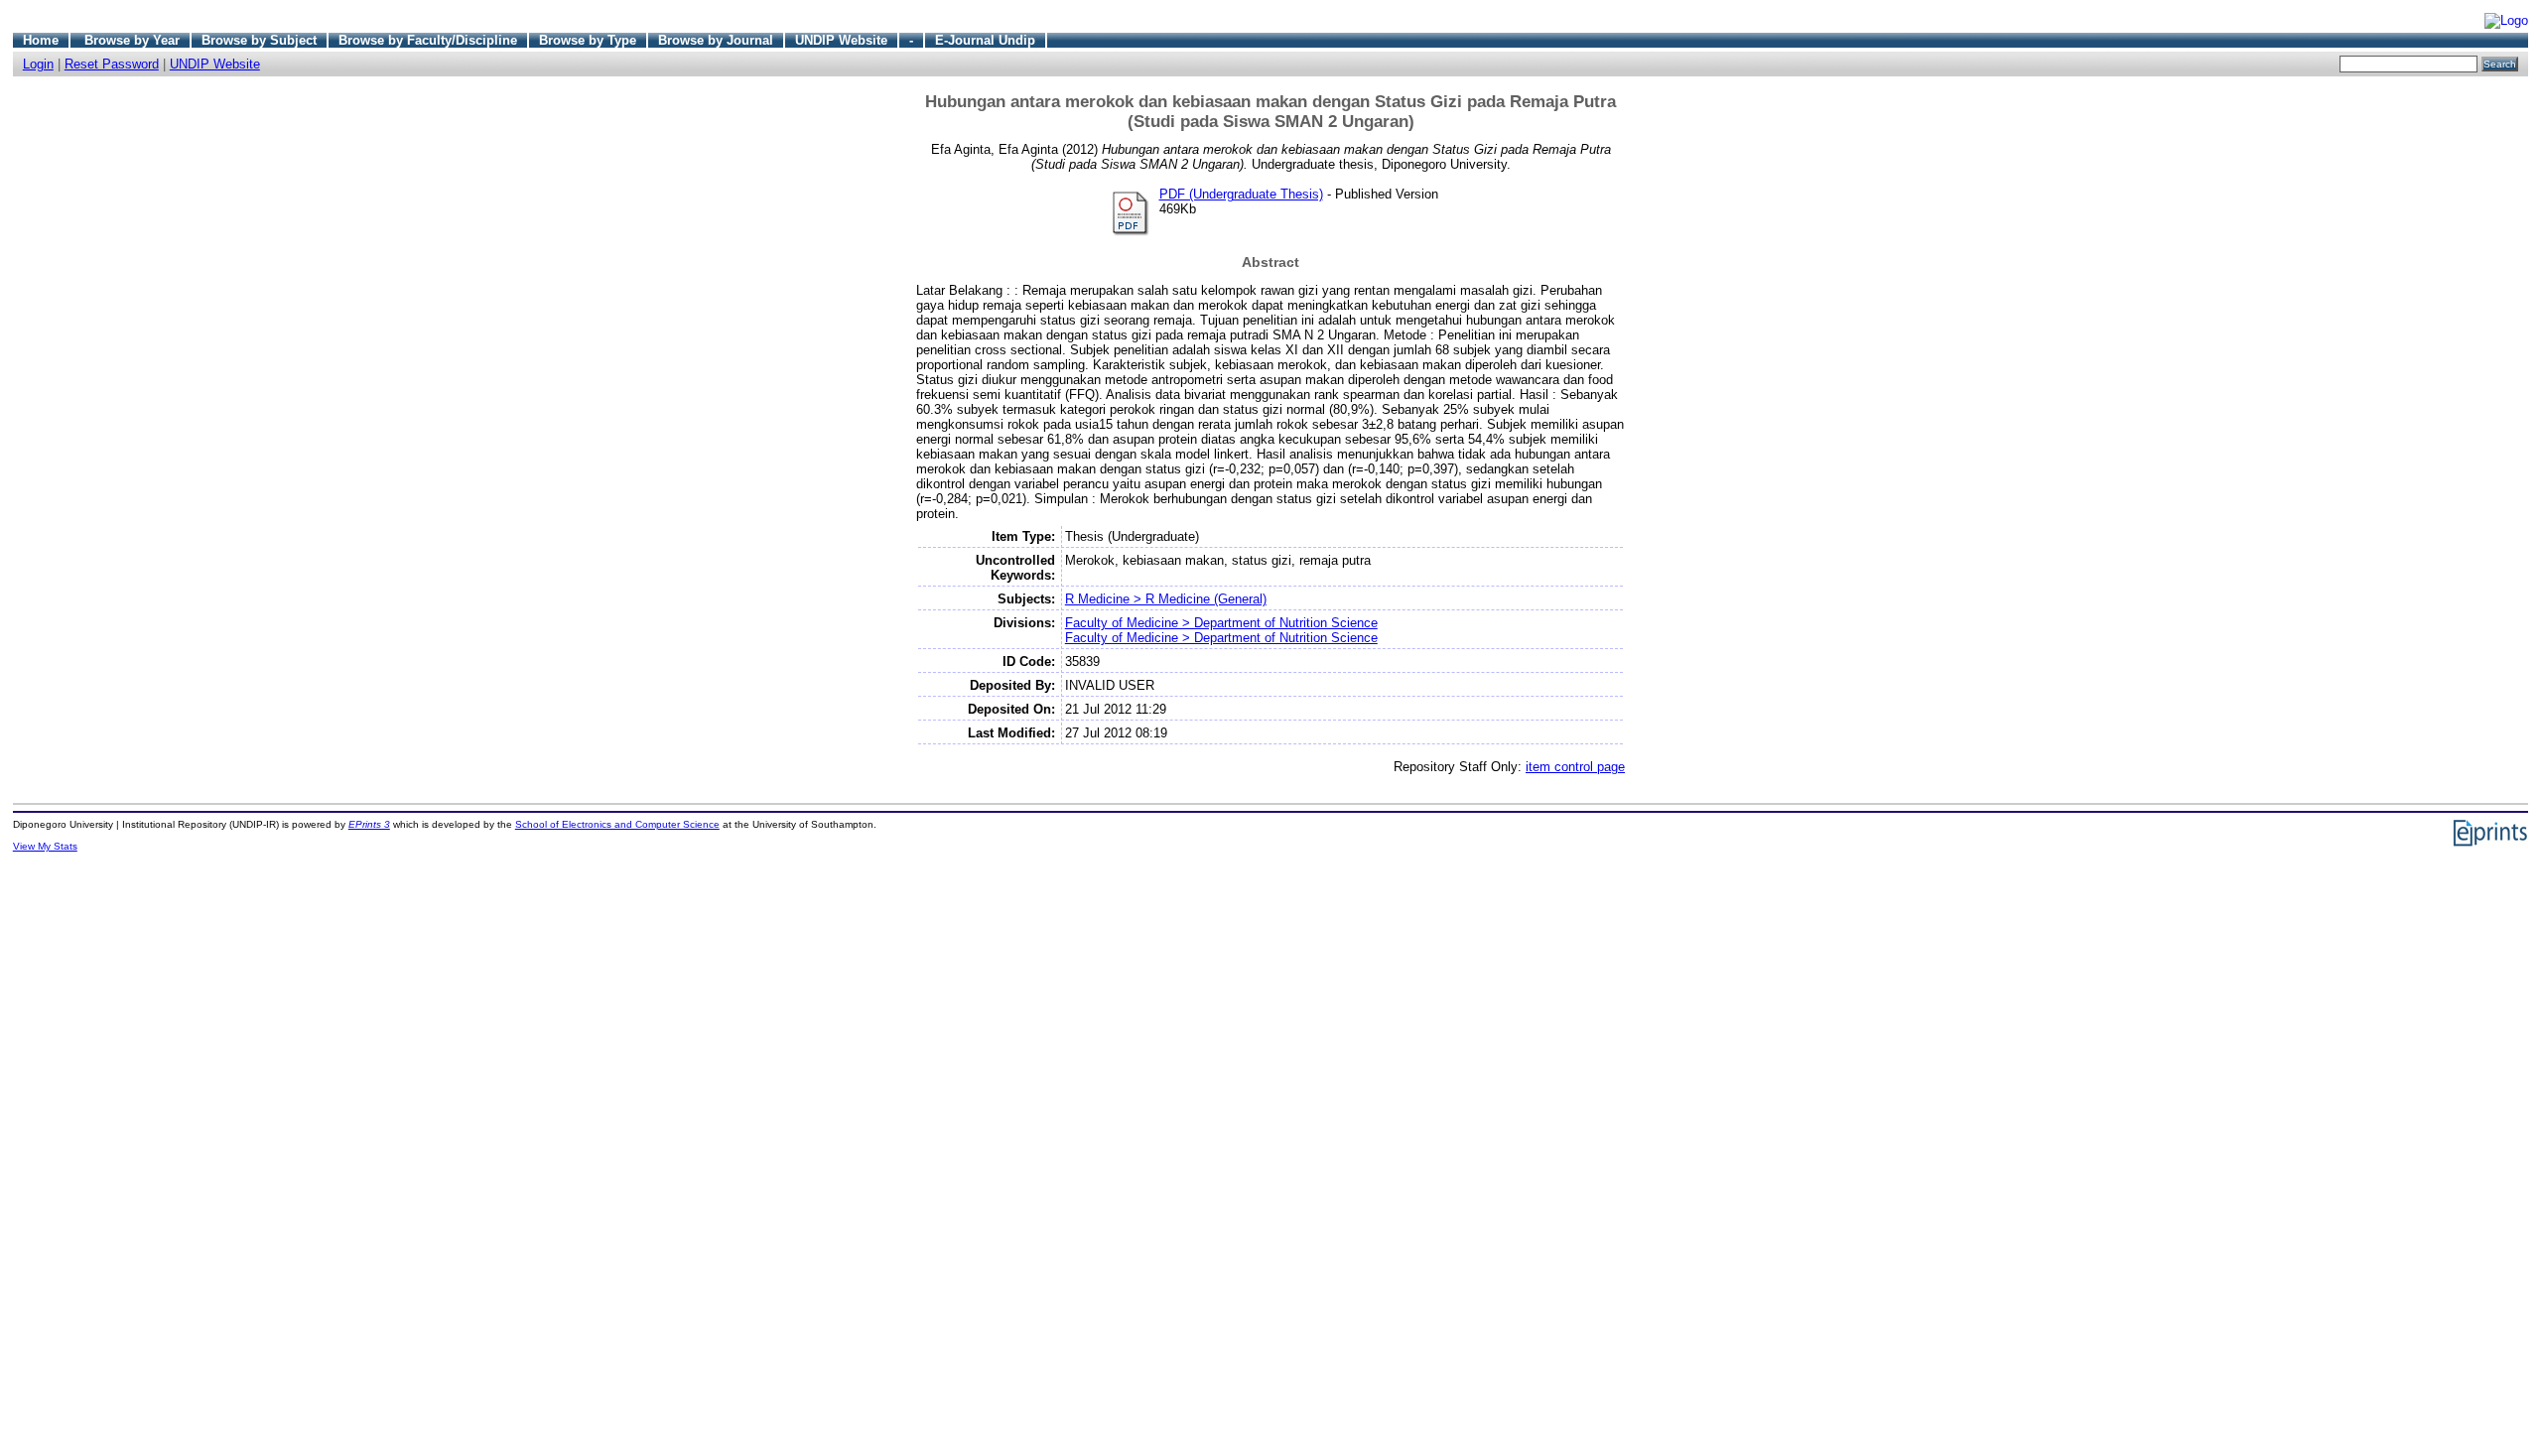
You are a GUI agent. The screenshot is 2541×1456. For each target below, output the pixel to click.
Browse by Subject (259, 40)
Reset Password (112, 64)
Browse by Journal (716, 40)
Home (41, 40)
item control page (1575, 767)
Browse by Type (588, 40)
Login (38, 64)
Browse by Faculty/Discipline (428, 40)
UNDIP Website (841, 40)
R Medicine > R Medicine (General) (1166, 599)
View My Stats (45, 846)
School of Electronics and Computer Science (617, 824)
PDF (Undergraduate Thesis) (1241, 194)
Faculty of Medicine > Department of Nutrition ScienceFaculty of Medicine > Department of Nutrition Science (1221, 630)
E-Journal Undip (985, 40)
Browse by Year (132, 40)
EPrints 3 (369, 824)
